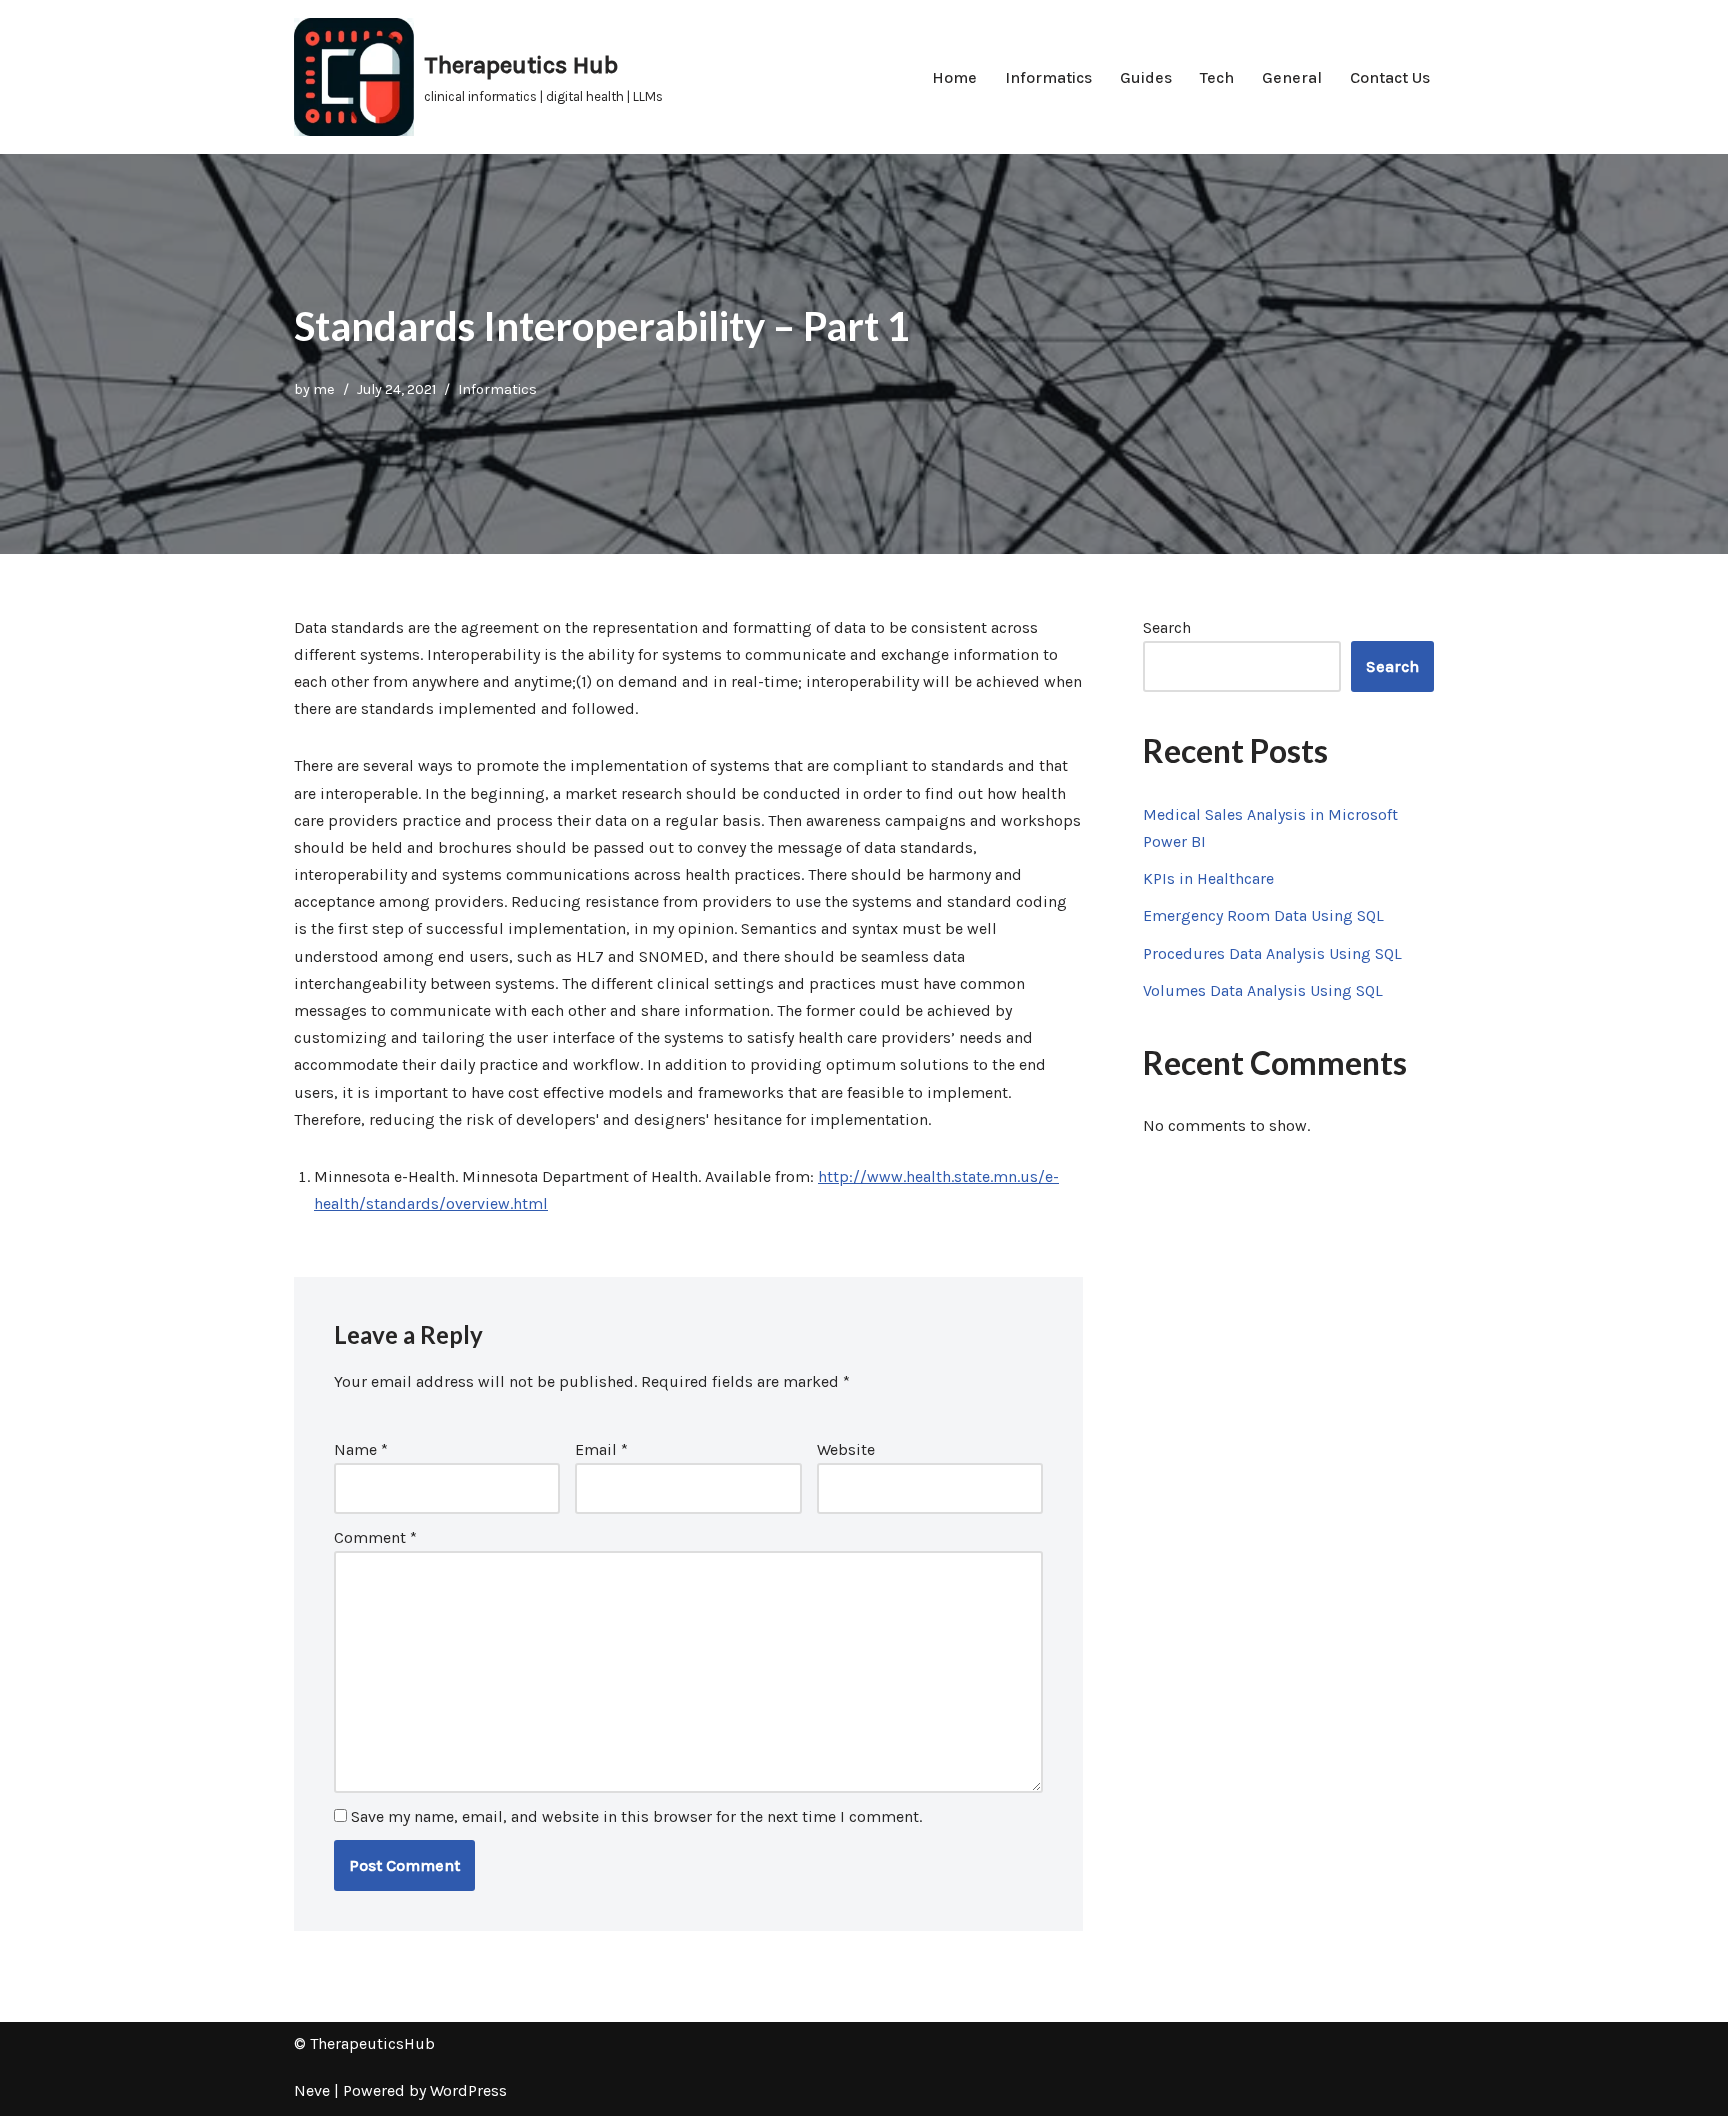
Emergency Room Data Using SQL (1263, 915)
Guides (1146, 77)
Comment (375, 1537)
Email (601, 1449)
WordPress (468, 2090)
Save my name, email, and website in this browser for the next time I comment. (636, 1816)
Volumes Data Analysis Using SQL (1263, 990)
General (1292, 77)
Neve (312, 2090)
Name (361, 1449)
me (324, 389)
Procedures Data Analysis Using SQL (1272, 953)
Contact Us (1390, 77)
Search (1167, 627)
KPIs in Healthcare (1208, 878)
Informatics (1048, 77)
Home (954, 77)
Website (846, 1449)
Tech (1217, 77)
